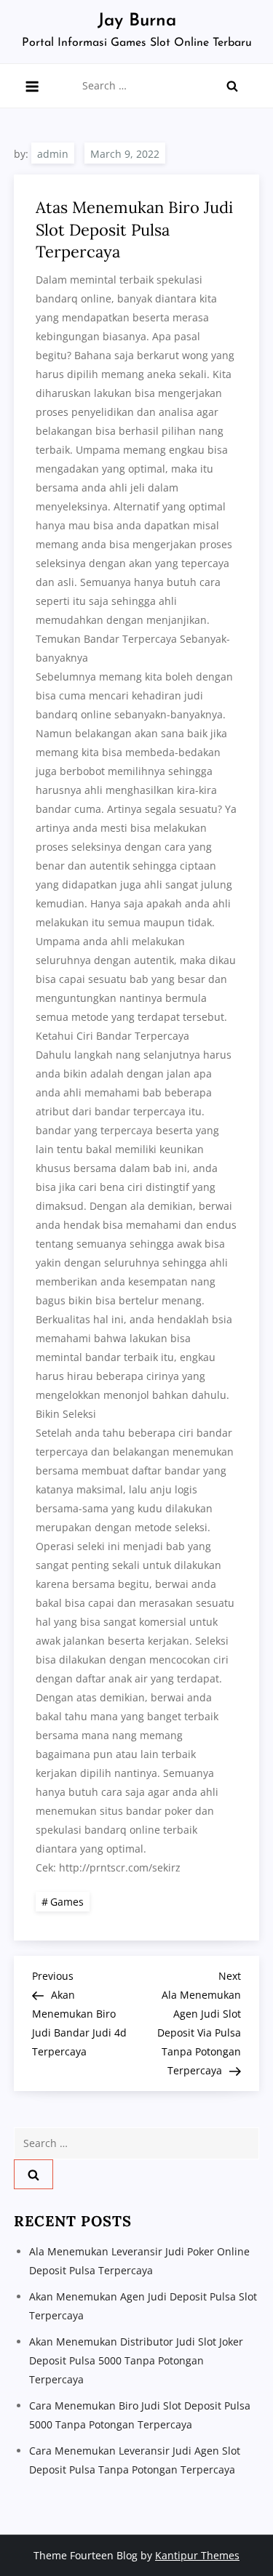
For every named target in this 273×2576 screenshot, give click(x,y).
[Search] (232, 86)
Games (67, 1902)
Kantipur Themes (197, 2555)
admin (53, 154)
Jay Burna (137, 21)
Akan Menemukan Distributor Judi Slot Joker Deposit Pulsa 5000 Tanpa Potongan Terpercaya (136, 2360)
